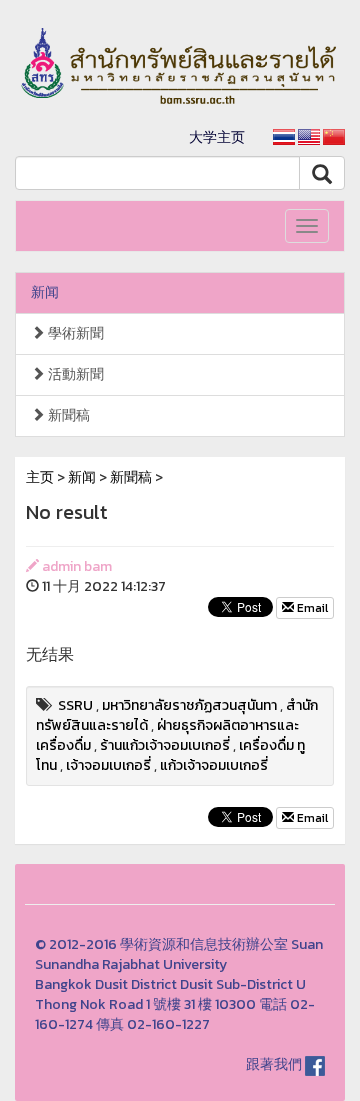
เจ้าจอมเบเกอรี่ (108, 765)
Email (311, 608)
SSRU (75, 705)
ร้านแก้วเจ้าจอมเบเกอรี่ (165, 745)
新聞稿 (67, 415)
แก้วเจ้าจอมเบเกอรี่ (214, 765)
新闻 (45, 292)
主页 (40, 477)
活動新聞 (74, 374)
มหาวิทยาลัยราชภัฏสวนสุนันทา (189, 705)
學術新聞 (74, 333)
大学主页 (217, 137)
